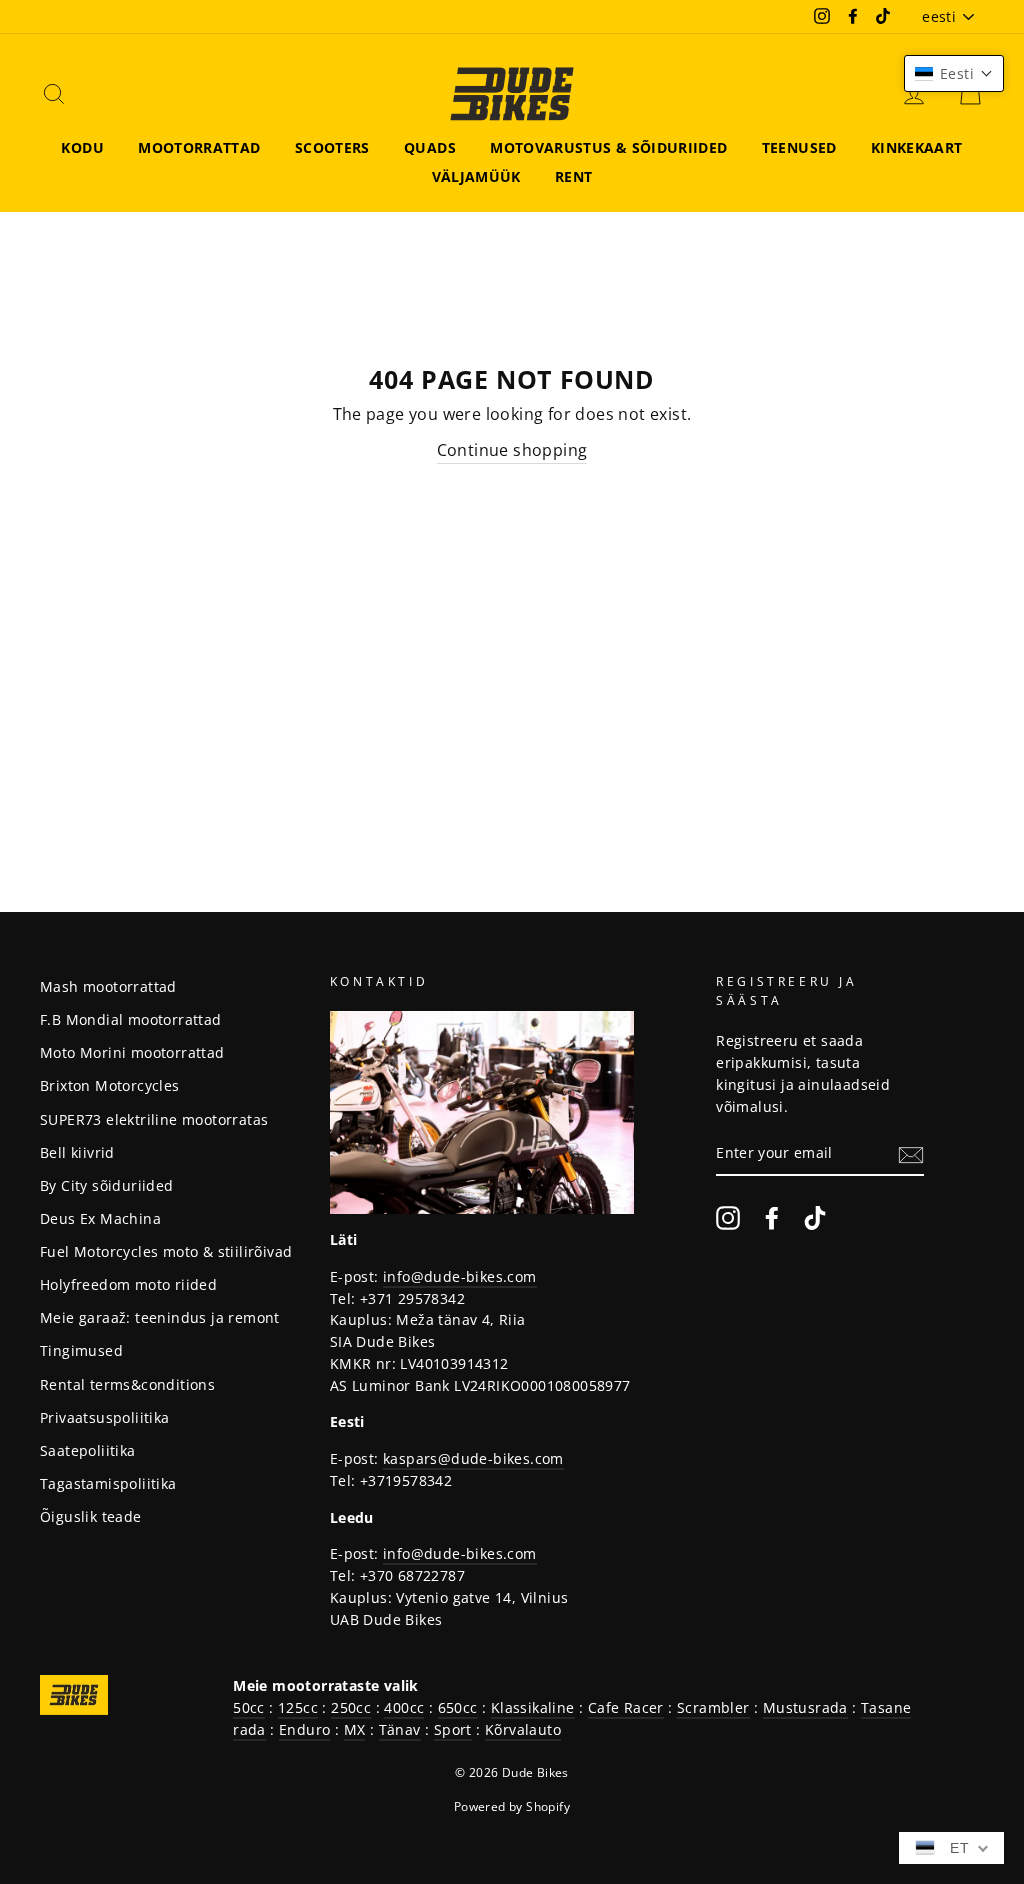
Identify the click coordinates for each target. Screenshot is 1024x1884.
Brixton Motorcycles (110, 1085)
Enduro (304, 1729)
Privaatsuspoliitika (105, 1417)
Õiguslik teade (91, 1516)
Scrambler (713, 1707)
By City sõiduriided (107, 1185)
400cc (404, 1707)
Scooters (332, 147)
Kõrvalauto (523, 1729)
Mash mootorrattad (108, 986)
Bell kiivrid (77, 1152)
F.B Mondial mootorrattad (131, 1019)
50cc (249, 1707)
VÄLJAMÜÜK (476, 176)
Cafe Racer (626, 1707)
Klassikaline (533, 1707)
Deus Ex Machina (100, 1218)
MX (355, 1729)
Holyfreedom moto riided (128, 1284)
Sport (453, 1729)
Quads (430, 147)
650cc (458, 1707)
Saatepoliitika (88, 1450)
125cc (298, 1707)
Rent (573, 176)
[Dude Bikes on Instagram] (728, 1218)
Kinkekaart (917, 147)
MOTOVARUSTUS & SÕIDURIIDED (608, 147)
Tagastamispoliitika (108, 1483)
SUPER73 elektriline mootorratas (154, 1119)
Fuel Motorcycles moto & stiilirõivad (166, 1251)
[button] (954, 73)
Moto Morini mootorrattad (132, 1052)
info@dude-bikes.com (460, 1276)
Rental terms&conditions (127, 1384)
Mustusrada (805, 1707)
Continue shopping (512, 450)
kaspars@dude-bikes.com (473, 1458)
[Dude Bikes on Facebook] (772, 1218)
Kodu (82, 147)
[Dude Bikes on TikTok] (815, 1218)
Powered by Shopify (512, 1806)
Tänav (400, 1729)
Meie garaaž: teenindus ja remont (160, 1317)
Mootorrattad (199, 147)
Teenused (799, 147)
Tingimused (81, 1350)
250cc (351, 1707)
